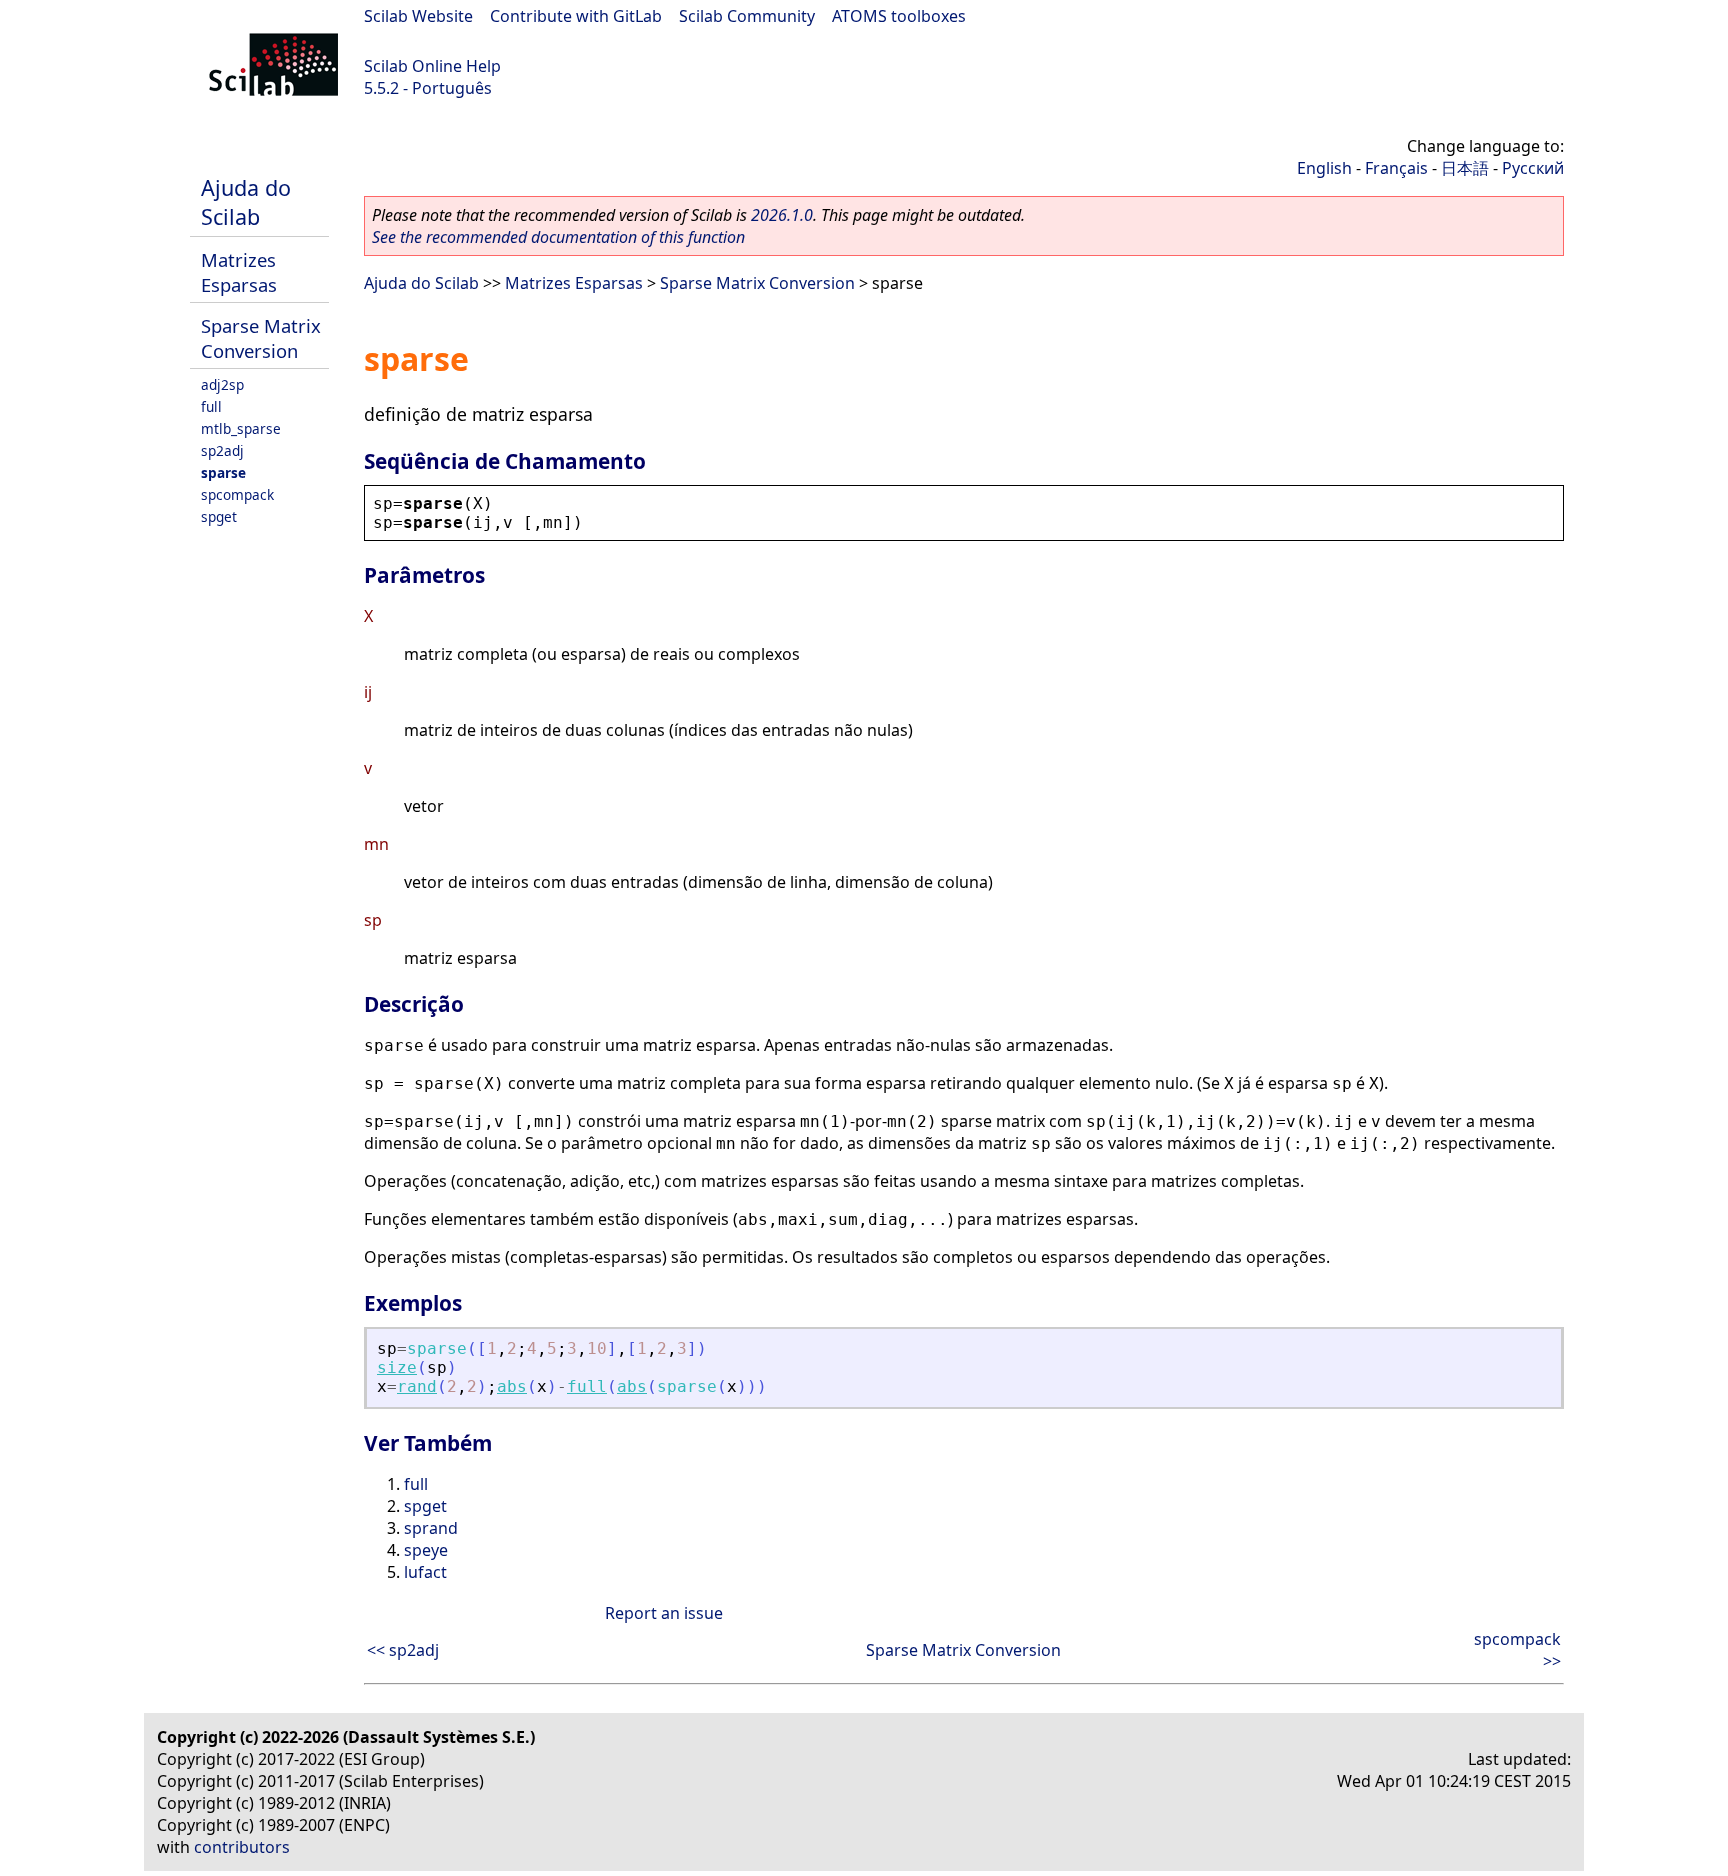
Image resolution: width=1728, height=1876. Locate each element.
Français (1396, 168)
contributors (242, 1847)
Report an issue (664, 1613)
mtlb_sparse (241, 428)
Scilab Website (418, 16)
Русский (1533, 168)
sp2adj (222, 450)
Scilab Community (747, 16)
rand (417, 1386)
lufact (425, 1572)
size (397, 1367)
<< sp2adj (403, 1650)
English (1324, 168)
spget (219, 516)
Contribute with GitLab (576, 16)
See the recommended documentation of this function (558, 237)
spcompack (237, 494)
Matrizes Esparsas (239, 272)
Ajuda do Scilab (246, 202)
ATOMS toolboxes (899, 16)
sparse (223, 472)
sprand (431, 1528)
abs (512, 1386)
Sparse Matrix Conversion (261, 338)
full (211, 406)
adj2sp (222, 384)
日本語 (1465, 168)
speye (426, 1550)
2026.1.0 (782, 215)
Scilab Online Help (432, 66)
